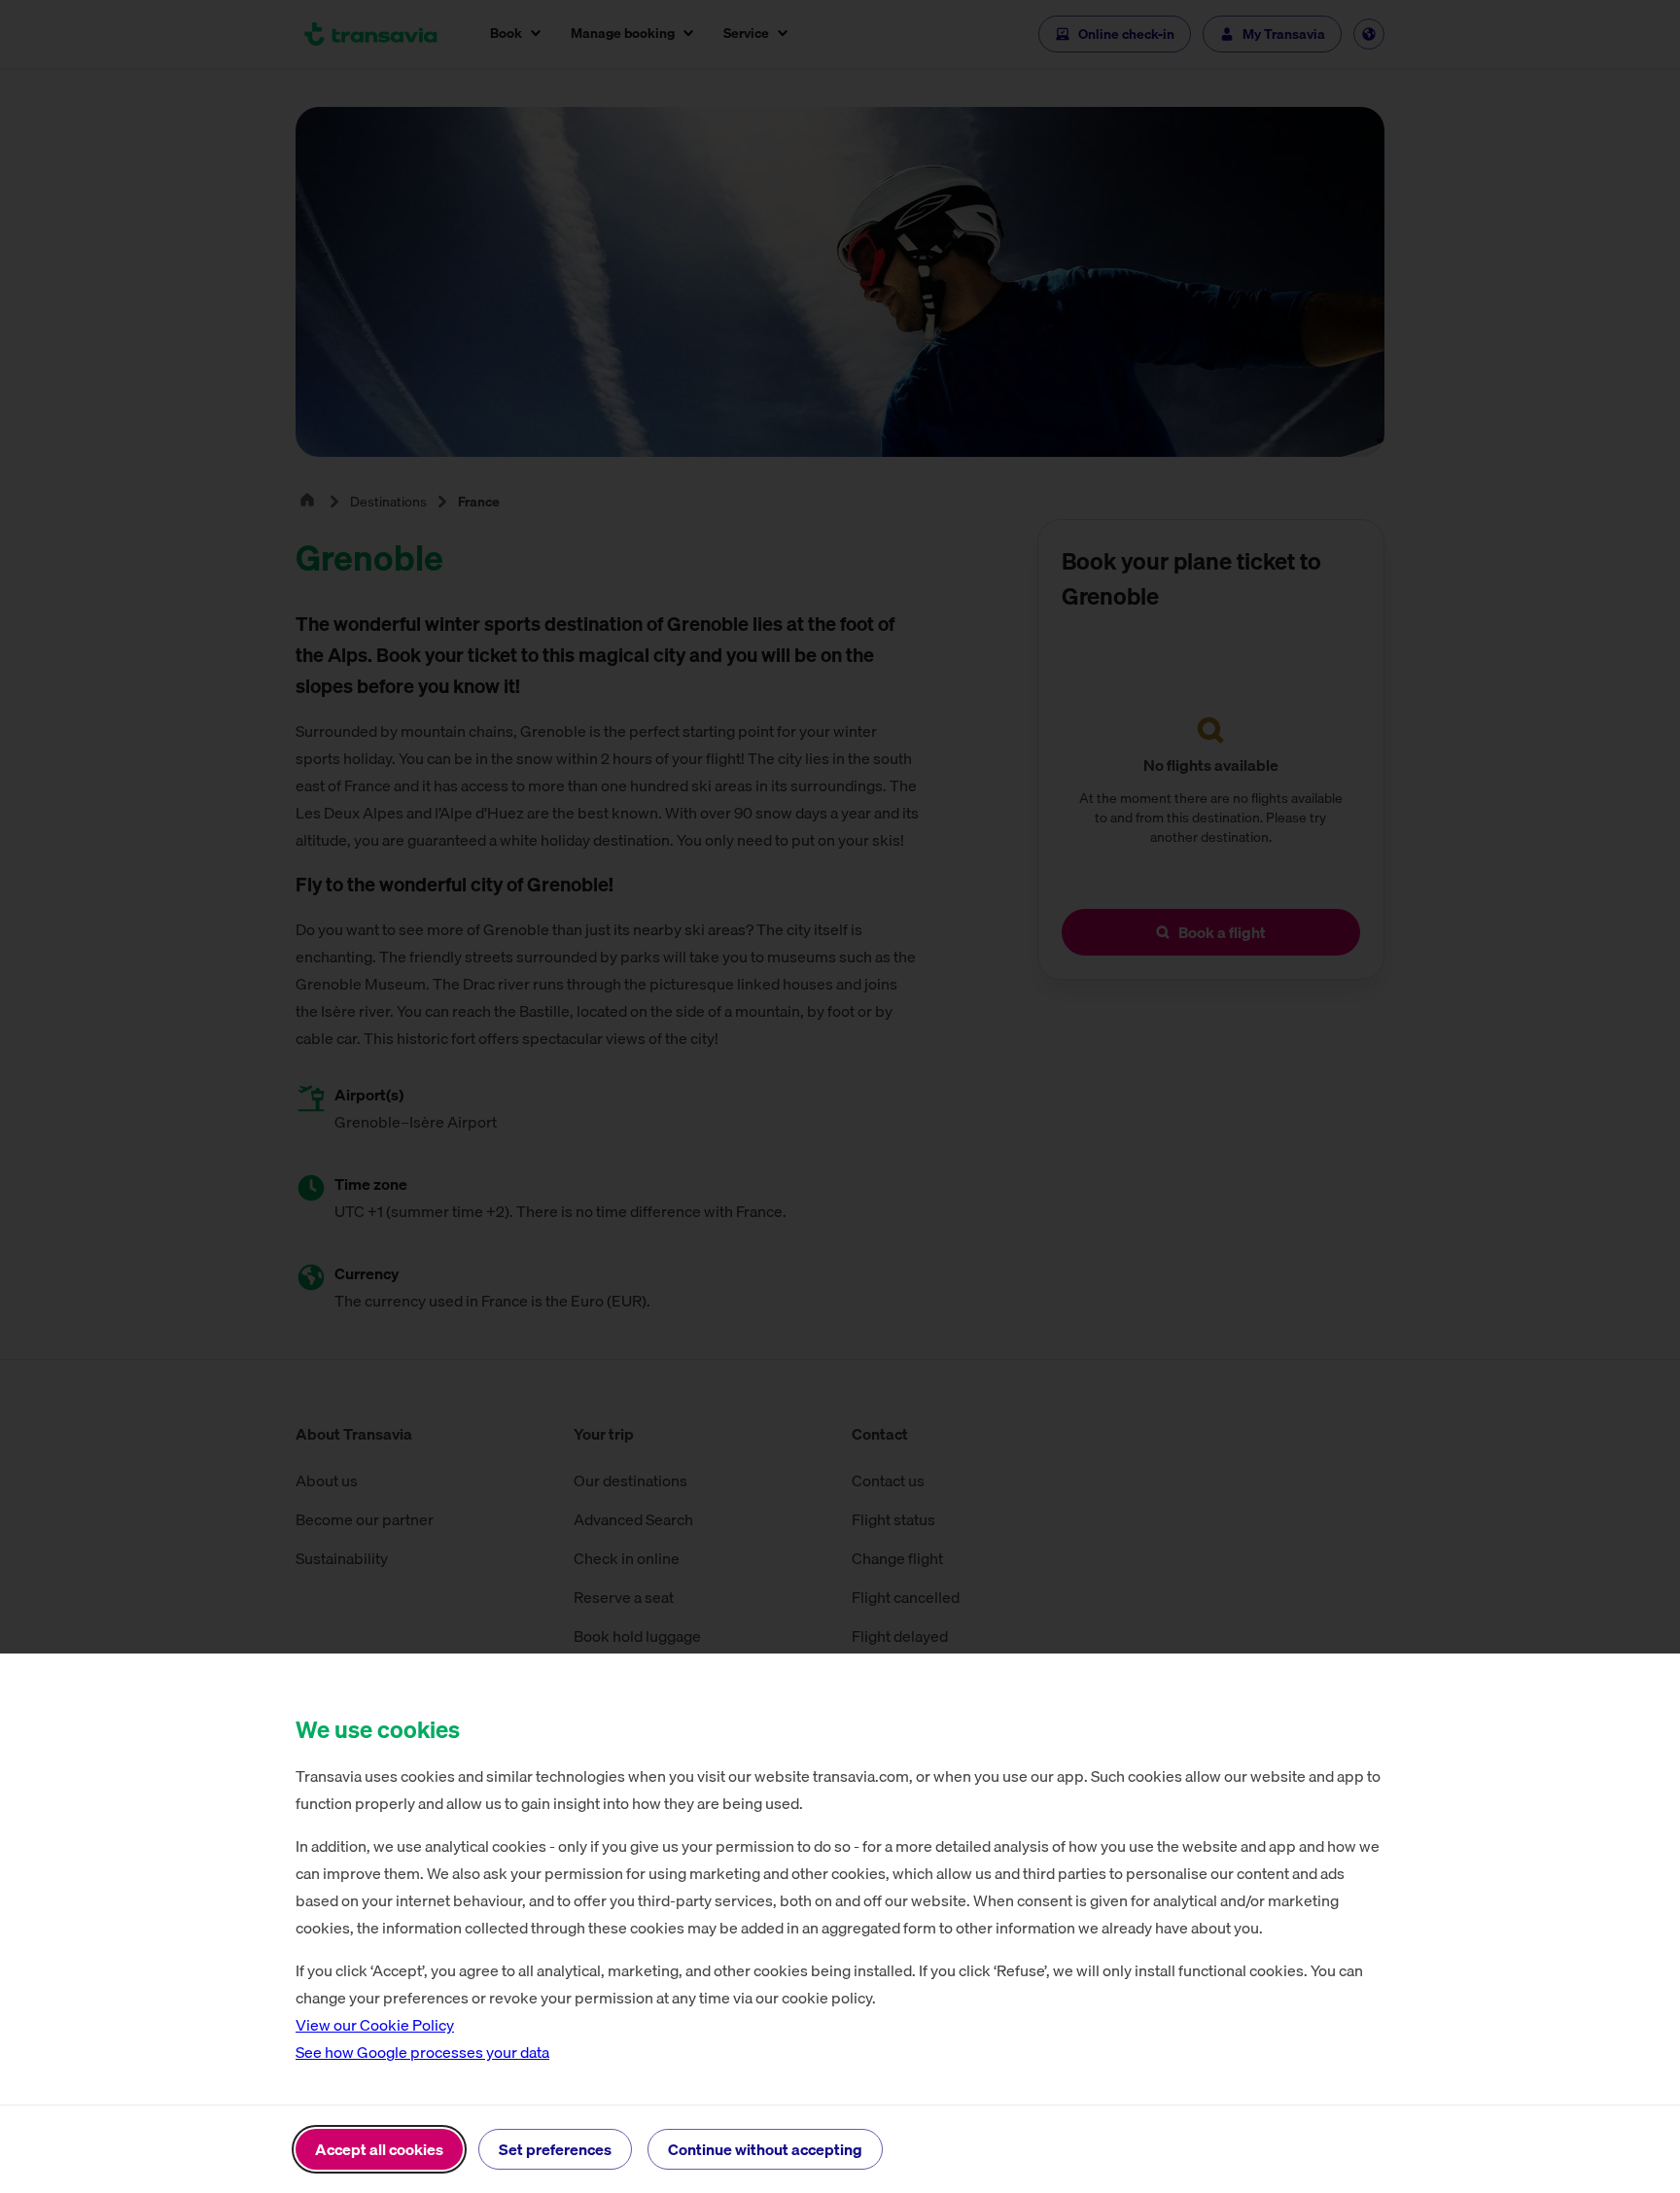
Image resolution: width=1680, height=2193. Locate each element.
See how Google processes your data (422, 2052)
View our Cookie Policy (375, 2025)
